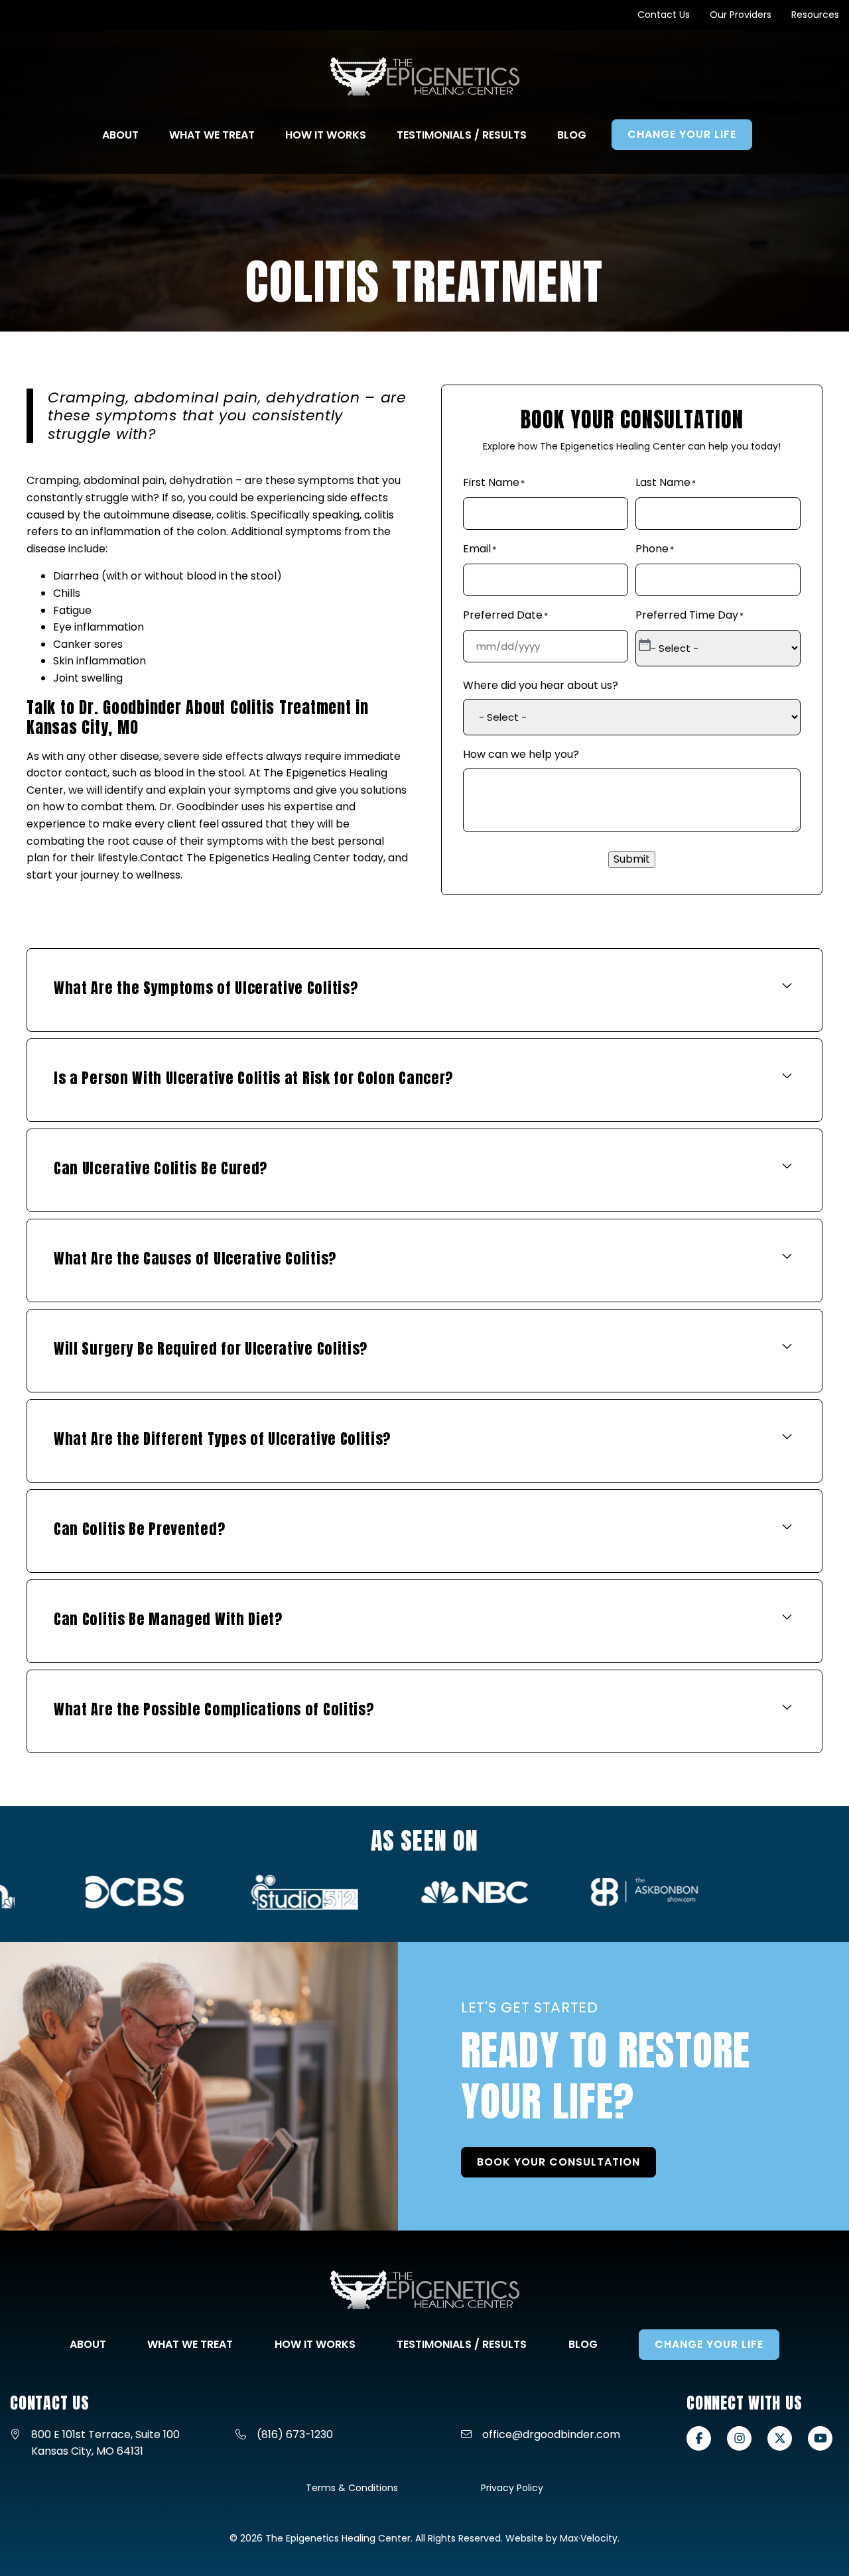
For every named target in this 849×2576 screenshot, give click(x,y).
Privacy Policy (512, 2488)
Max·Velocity (589, 2538)
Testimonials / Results (462, 2344)
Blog (583, 2344)
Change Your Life (709, 2344)
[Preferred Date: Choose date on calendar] (645, 646)
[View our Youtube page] (820, 2438)
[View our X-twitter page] (780, 2438)
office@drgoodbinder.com (551, 2434)
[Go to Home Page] (425, 77)
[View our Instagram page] (739, 2438)
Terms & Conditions (352, 2488)
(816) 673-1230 (295, 2434)
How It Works (315, 2344)
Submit (632, 859)
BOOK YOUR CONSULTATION (558, 2162)
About (88, 2344)
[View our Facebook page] (699, 2438)
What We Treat (190, 2344)
